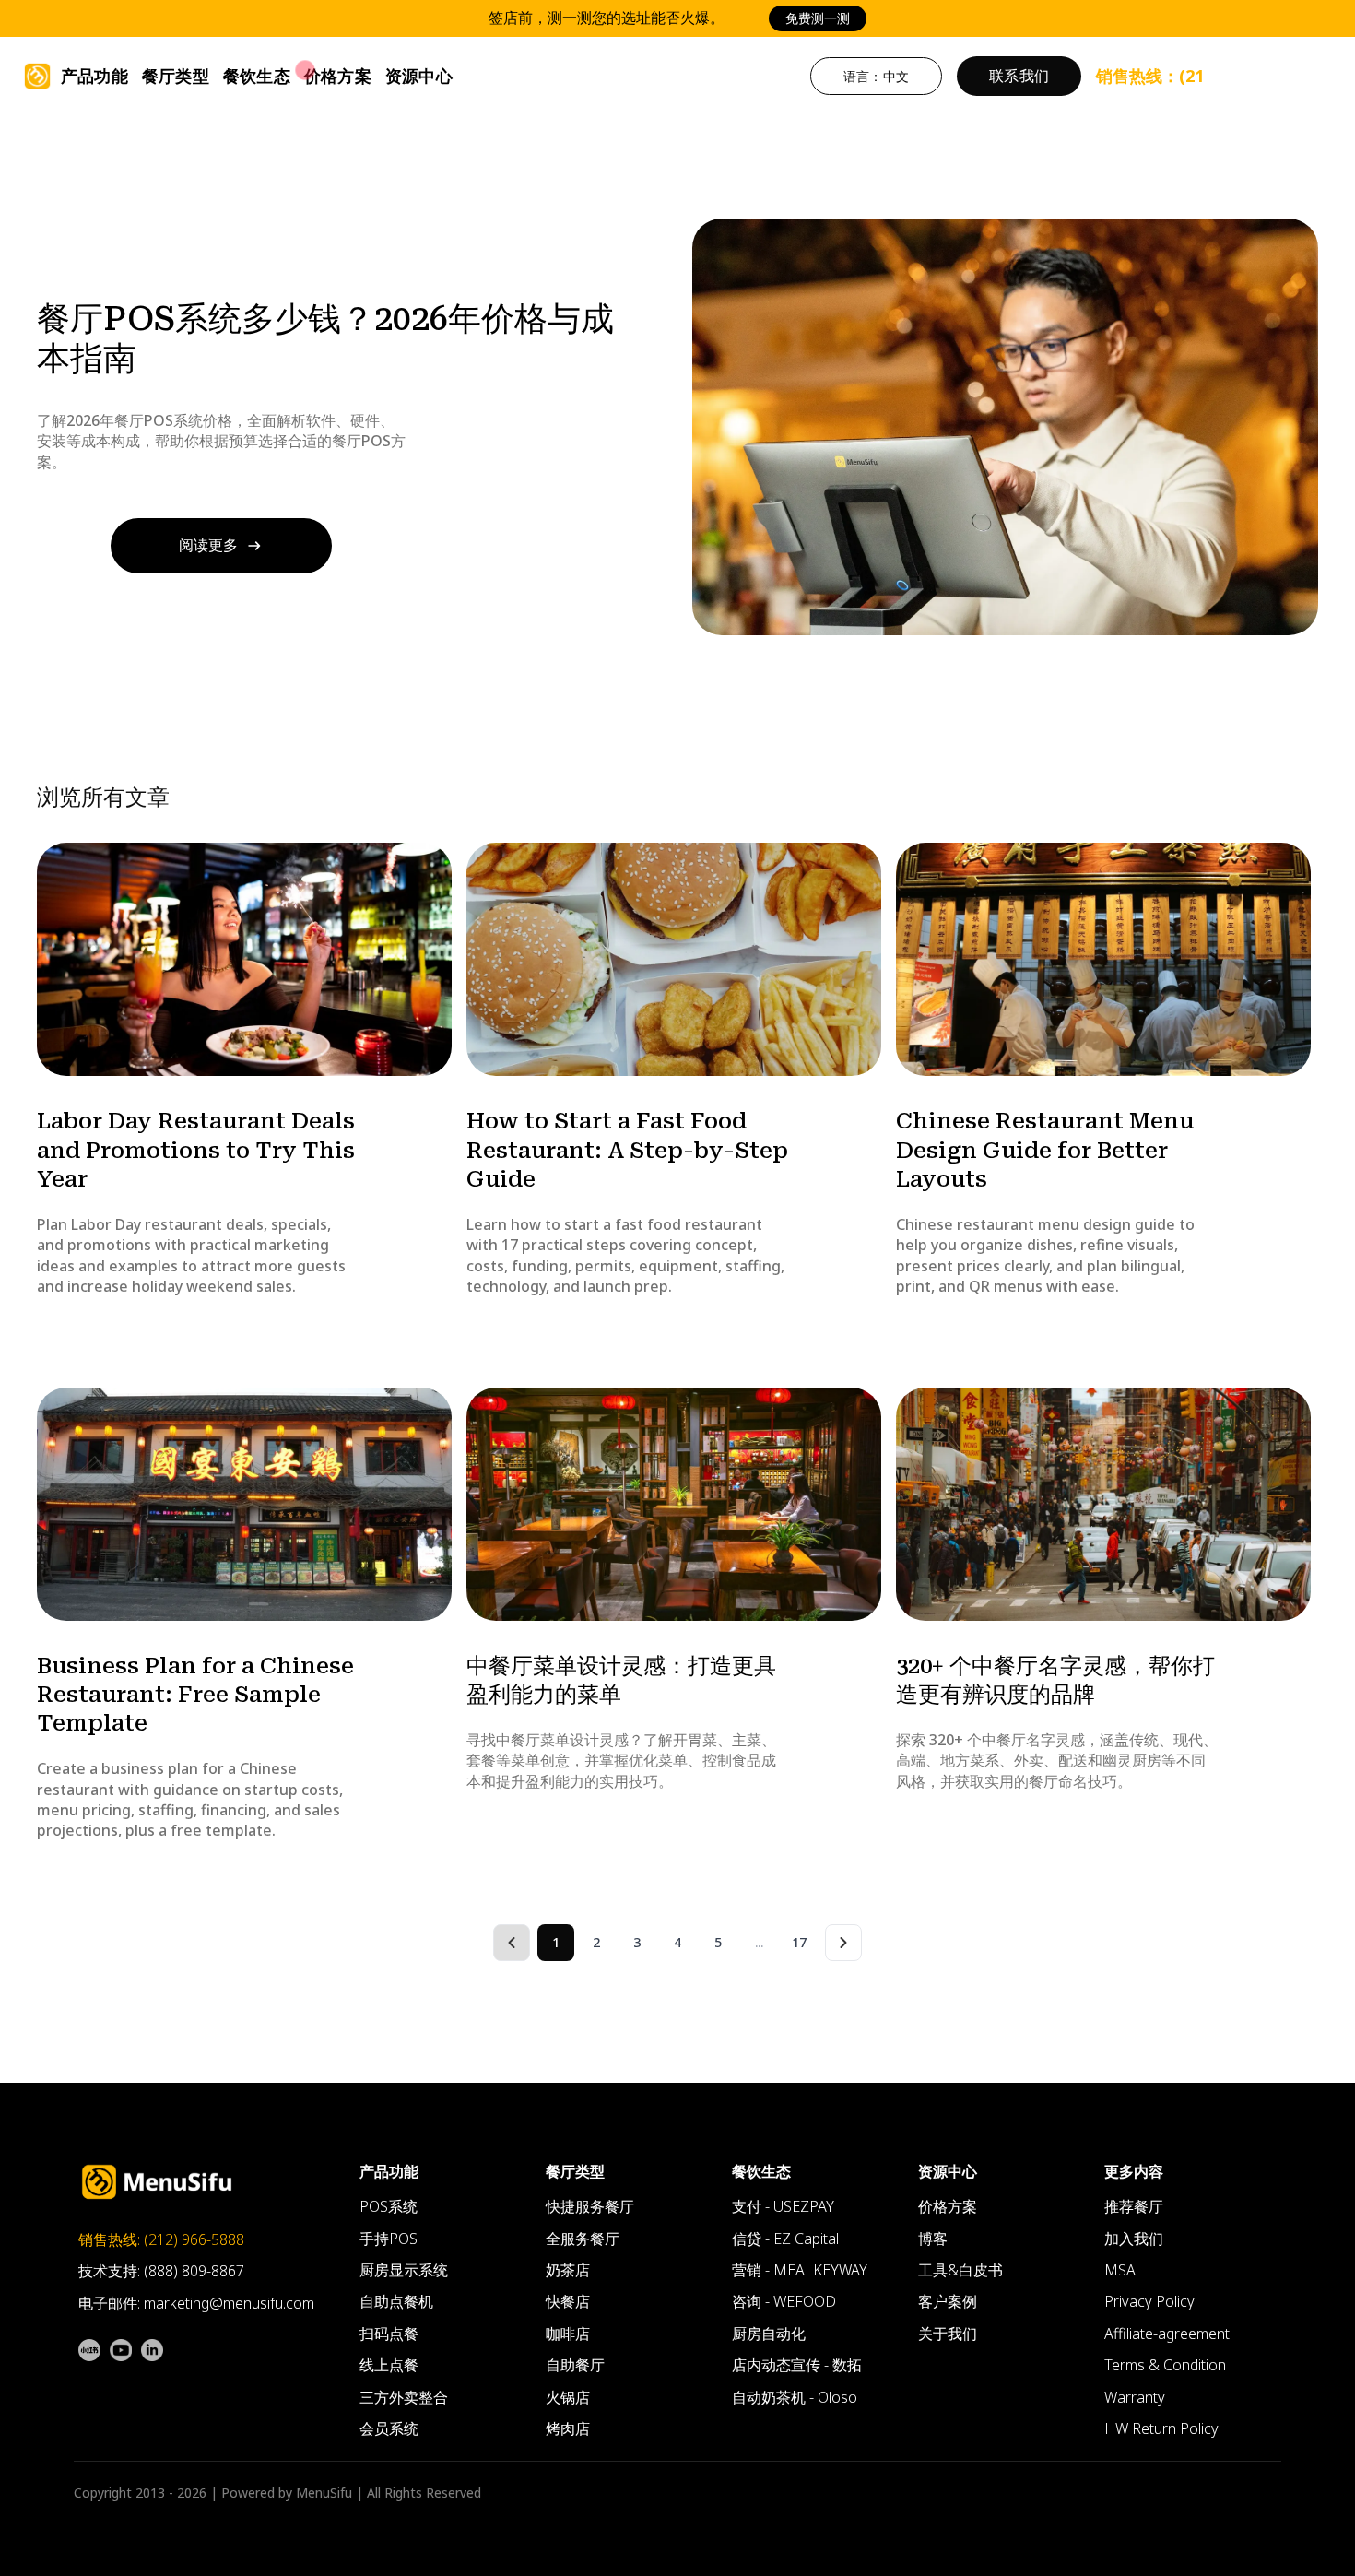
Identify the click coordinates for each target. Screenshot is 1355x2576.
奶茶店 (568, 2270)
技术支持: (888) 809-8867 (161, 2271)
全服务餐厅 (583, 2239)
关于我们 (948, 2334)
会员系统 (389, 2428)
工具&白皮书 (960, 2270)
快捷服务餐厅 (590, 2206)
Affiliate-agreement (1167, 2334)
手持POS (389, 2239)
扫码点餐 (389, 2334)
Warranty (1135, 2397)
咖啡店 (568, 2334)
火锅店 (568, 2397)
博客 (933, 2239)
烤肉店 (568, 2428)
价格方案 (338, 76)
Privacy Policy (1149, 2301)
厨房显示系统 (404, 2270)
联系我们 (1019, 76)
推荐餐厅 (1134, 2206)
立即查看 (864, 18)
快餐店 (568, 2301)
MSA (1120, 2270)
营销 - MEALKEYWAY (800, 2270)
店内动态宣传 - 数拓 (797, 2365)
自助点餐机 (396, 2301)
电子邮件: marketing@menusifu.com (196, 2303)
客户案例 (948, 2301)
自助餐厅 (575, 2365)
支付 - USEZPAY (783, 2206)
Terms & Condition (1165, 2365)
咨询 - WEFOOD (784, 2301)
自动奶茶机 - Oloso (795, 2397)
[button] (94, 76)
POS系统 (389, 2206)
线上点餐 (389, 2365)
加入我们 (1134, 2239)
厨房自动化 (769, 2334)
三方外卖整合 (404, 2397)
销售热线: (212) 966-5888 (161, 2239)
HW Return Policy (1161, 2428)
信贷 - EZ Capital (785, 2239)
